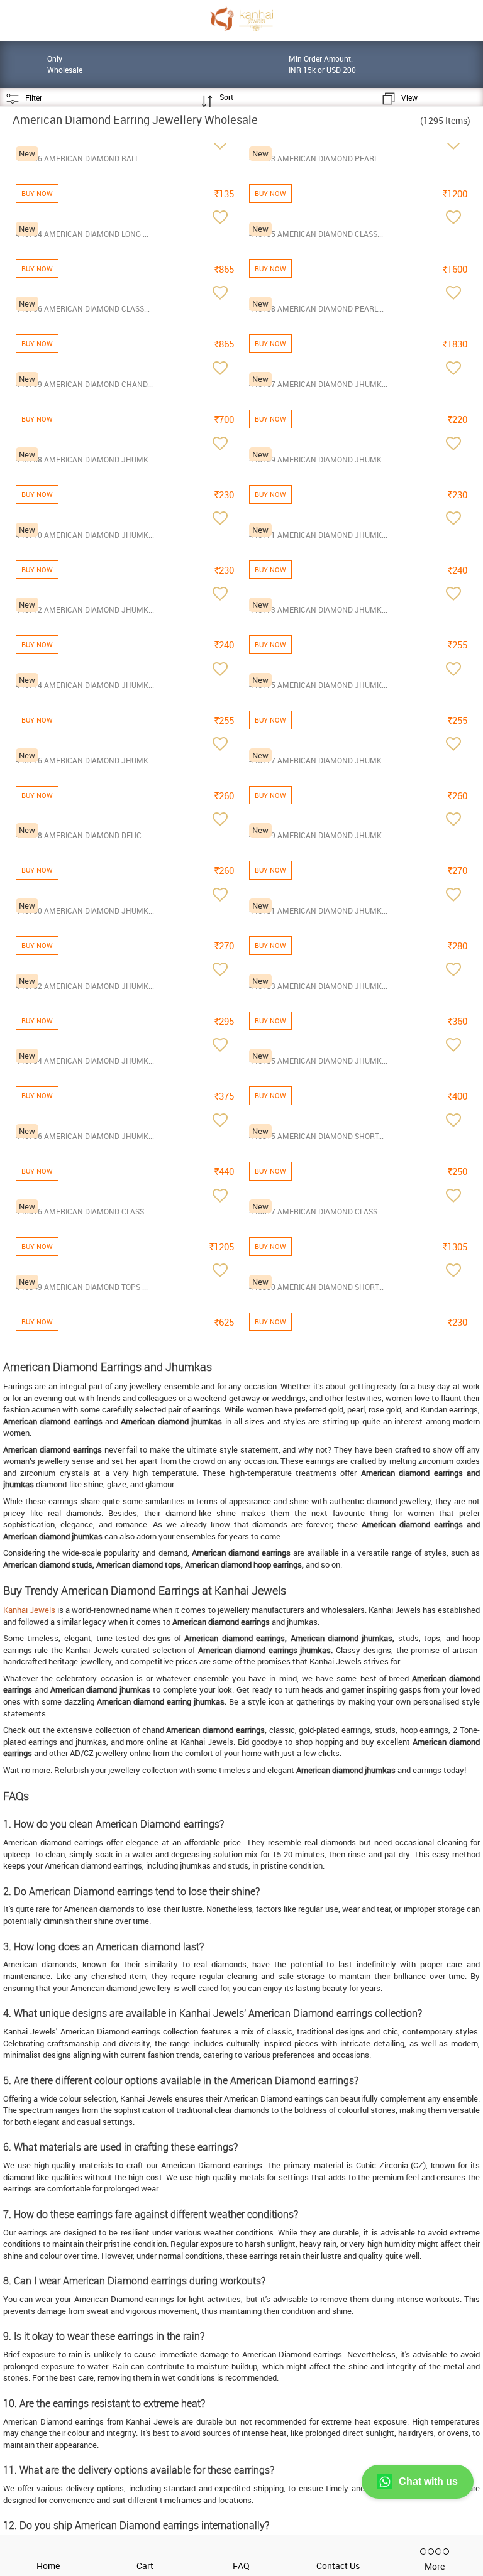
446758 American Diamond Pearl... (316, 308)
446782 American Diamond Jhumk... (85, 986)
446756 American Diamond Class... (83, 308)
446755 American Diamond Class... (316, 234)
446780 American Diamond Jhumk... (85, 910)
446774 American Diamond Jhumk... (85, 685)
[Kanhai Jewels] (241, 19)
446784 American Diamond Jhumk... (85, 1061)
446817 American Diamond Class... (316, 1211)
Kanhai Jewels (29, 1610)
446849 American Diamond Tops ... (82, 1287)
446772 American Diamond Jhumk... (85, 609)
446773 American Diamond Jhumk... (318, 609)
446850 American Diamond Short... (316, 1287)
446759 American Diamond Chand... (84, 384)
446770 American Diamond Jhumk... (85, 535)
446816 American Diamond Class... (83, 1211)
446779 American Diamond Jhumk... (318, 835)
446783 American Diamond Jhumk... (318, 986)
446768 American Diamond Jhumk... (85, 459)
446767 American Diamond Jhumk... (318, 384)
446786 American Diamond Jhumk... (85, 1136)
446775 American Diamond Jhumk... (318, 685)
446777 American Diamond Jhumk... (318, 760)
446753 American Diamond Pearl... (316, 158)
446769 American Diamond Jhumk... (318, 459)
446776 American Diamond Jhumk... (85, 760)
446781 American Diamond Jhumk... (318, 910)
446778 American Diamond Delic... (81, 835)
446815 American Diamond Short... (316, 1136)
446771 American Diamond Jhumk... (318, 535)
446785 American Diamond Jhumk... (318, 1061)
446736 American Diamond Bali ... (80, 158)
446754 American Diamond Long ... (82, 234)
